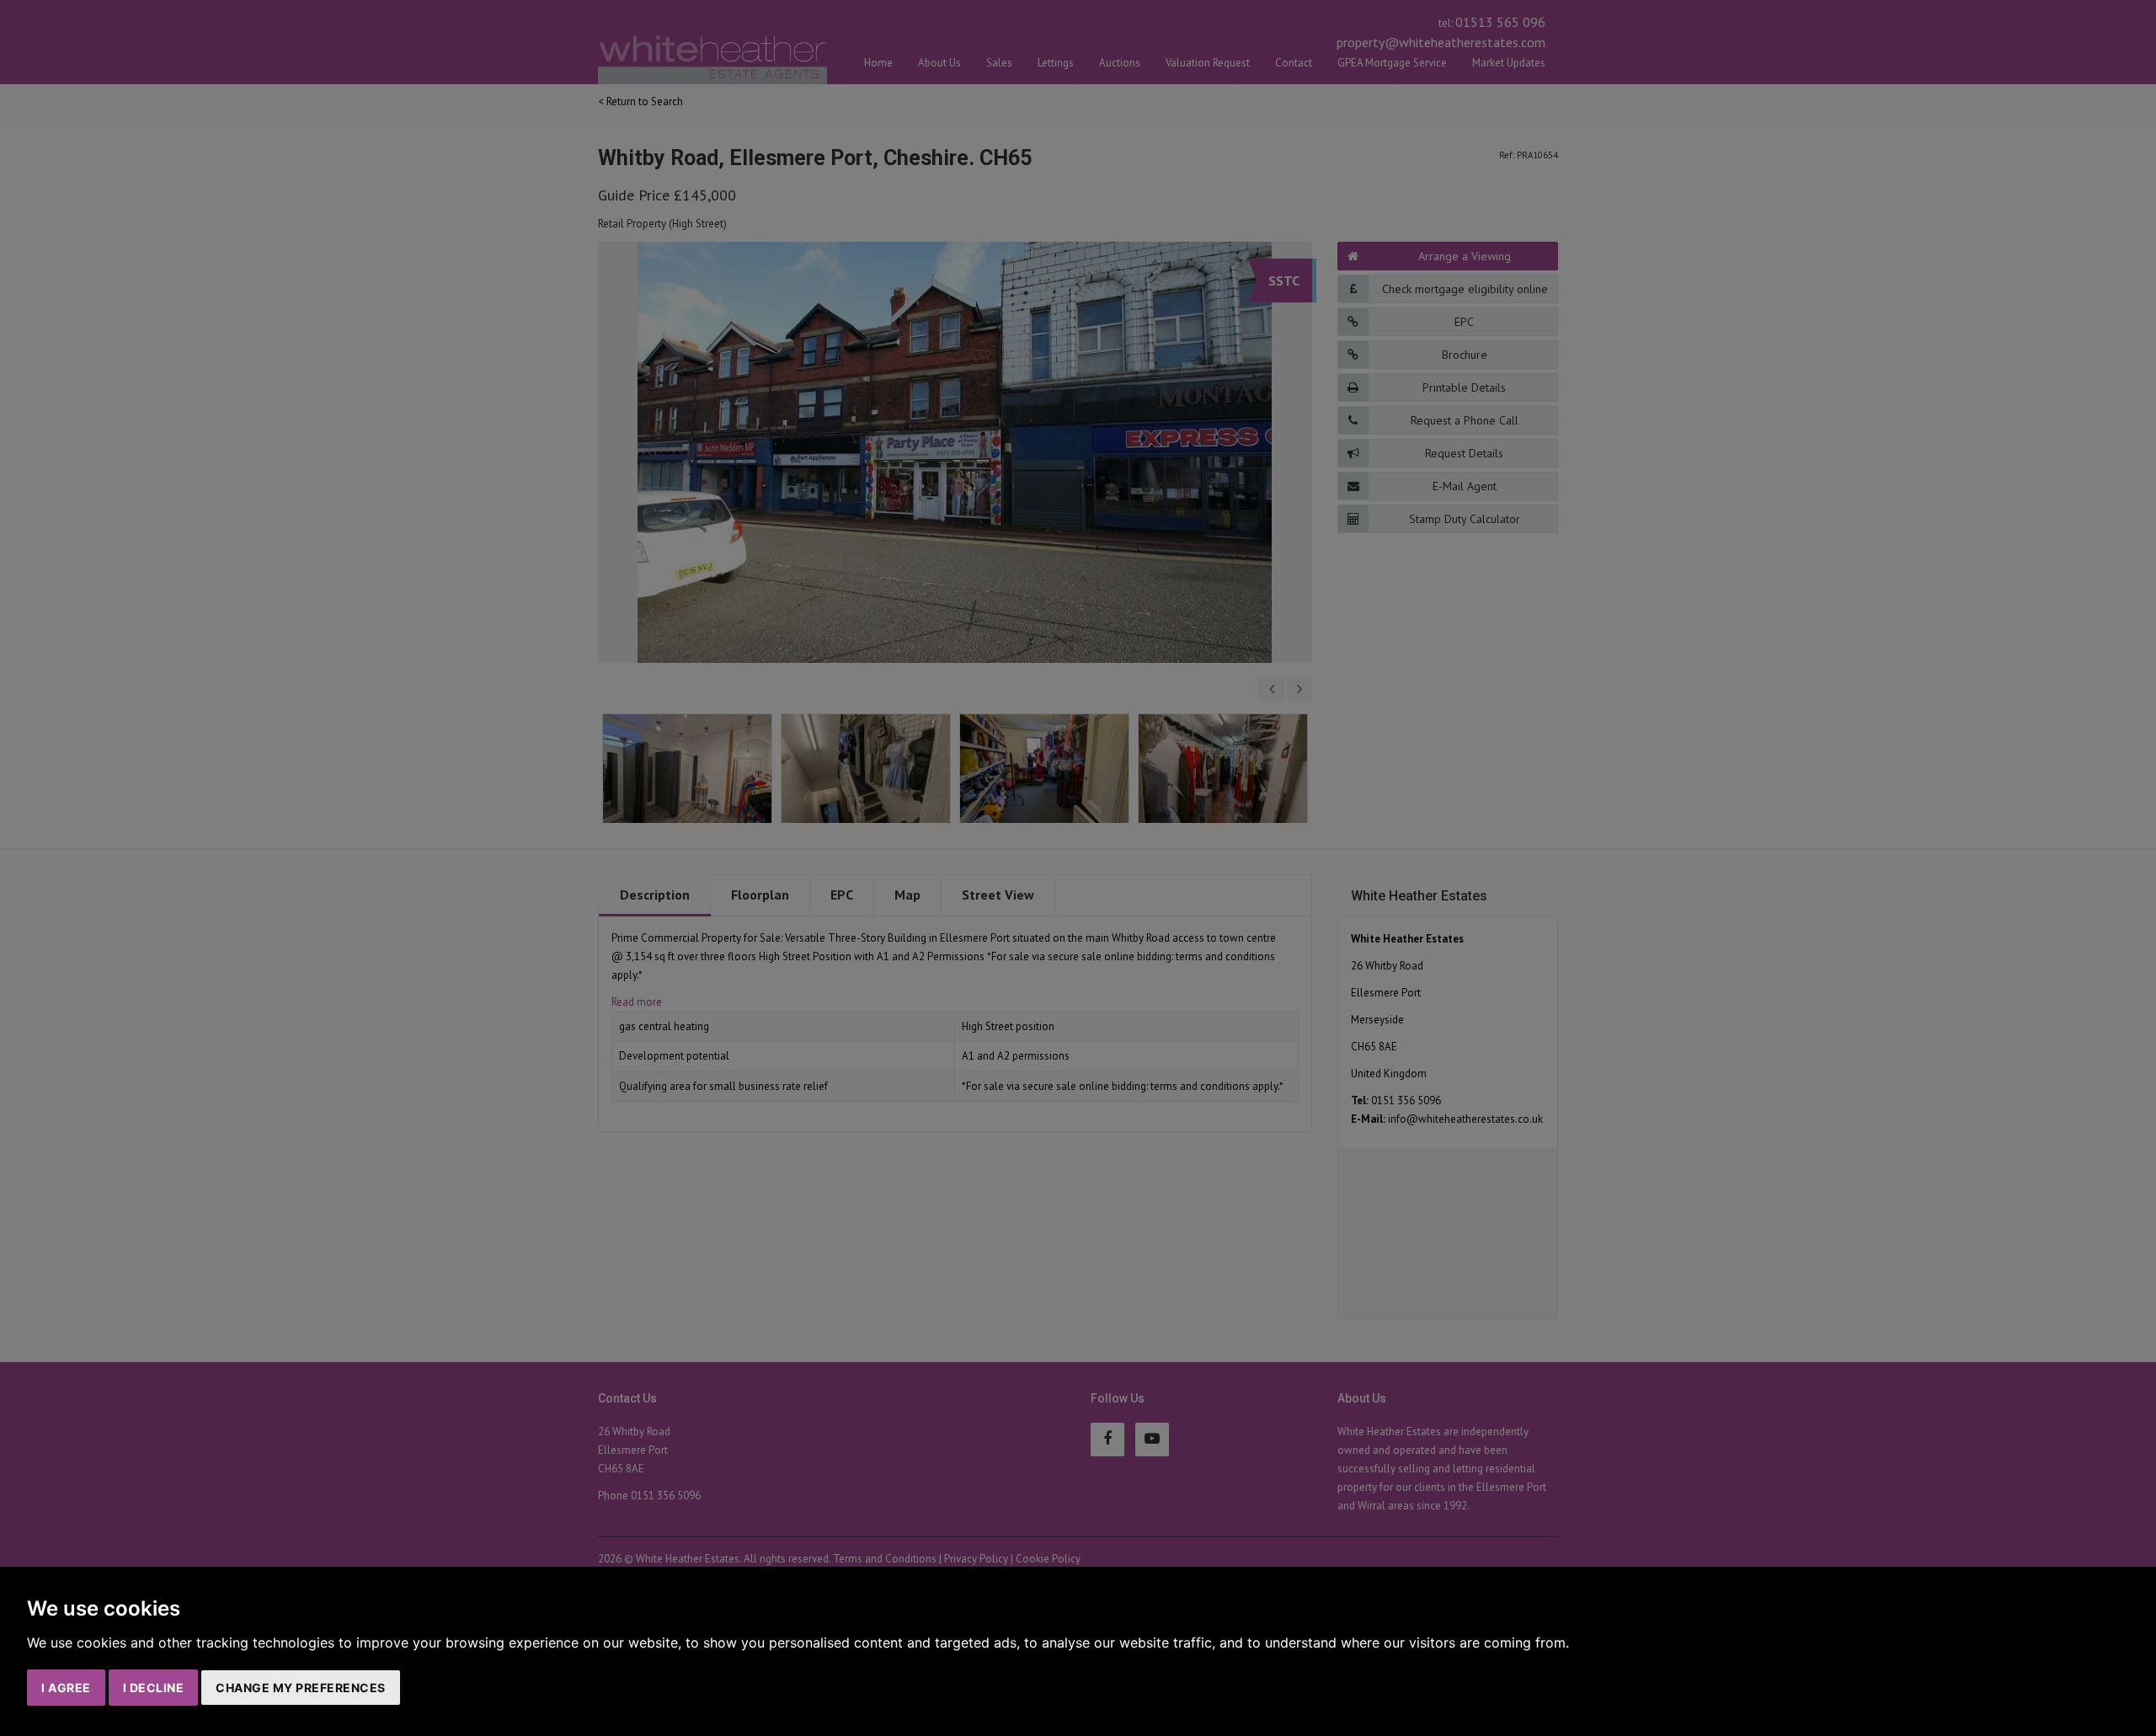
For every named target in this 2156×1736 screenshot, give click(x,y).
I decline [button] (154, 1688)
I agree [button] (66, 1688)
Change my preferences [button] (301, 1688)
